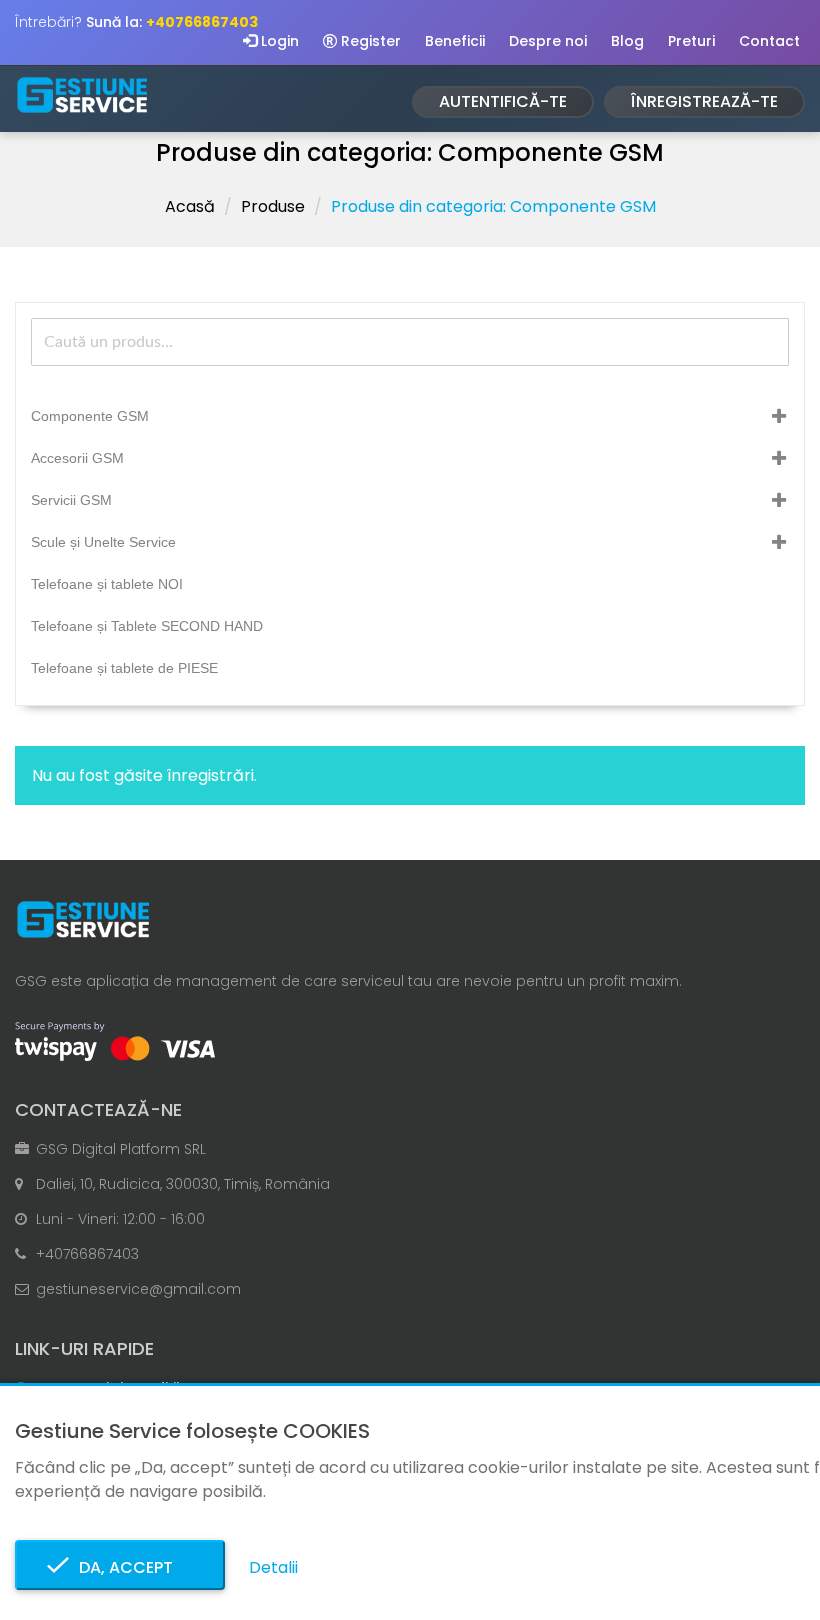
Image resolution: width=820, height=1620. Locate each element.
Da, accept (120, 1567)
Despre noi (548, 41)
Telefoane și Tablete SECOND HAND (147, 626)
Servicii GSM (71, 500)
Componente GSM (90, 416)
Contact (769, 41)
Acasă (190, 206)
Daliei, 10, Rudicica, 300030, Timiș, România (183, 1184)
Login (278, 41)
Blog (627, 41)
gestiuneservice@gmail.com (138, 1289)
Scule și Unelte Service (103, 542)
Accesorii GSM (77, 458)
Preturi (691, 41)
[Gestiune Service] (82, 95)
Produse (273, 206)
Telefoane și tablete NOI (107, 584)
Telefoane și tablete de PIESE (124, 668)
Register (369, 41)
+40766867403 (87, 1254)
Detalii (273, 1567)
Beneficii (455, 41)
